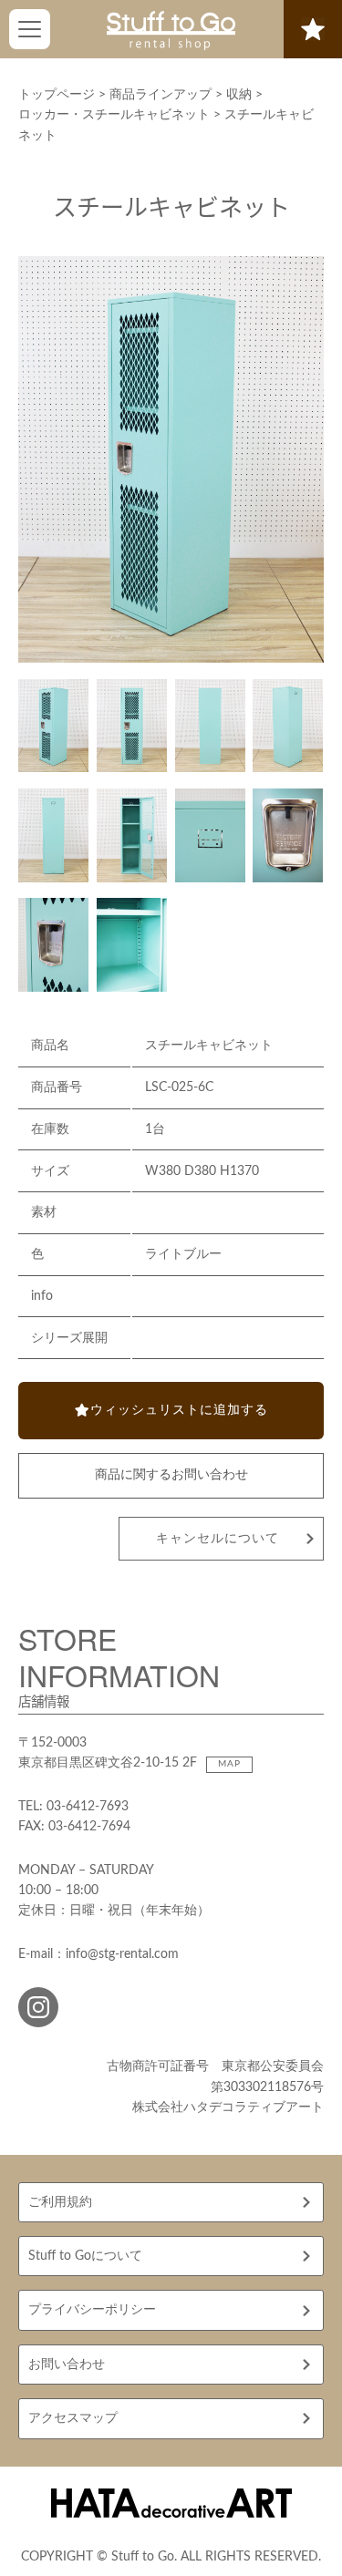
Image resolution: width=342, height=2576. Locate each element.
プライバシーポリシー (92, 2310)
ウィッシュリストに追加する (179, 1410)
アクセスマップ (73, 2418)
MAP (229, 1764)
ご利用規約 (60, 2202)
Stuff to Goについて (85, 2256)
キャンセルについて (218, 1539)
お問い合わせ (67, 2365)
